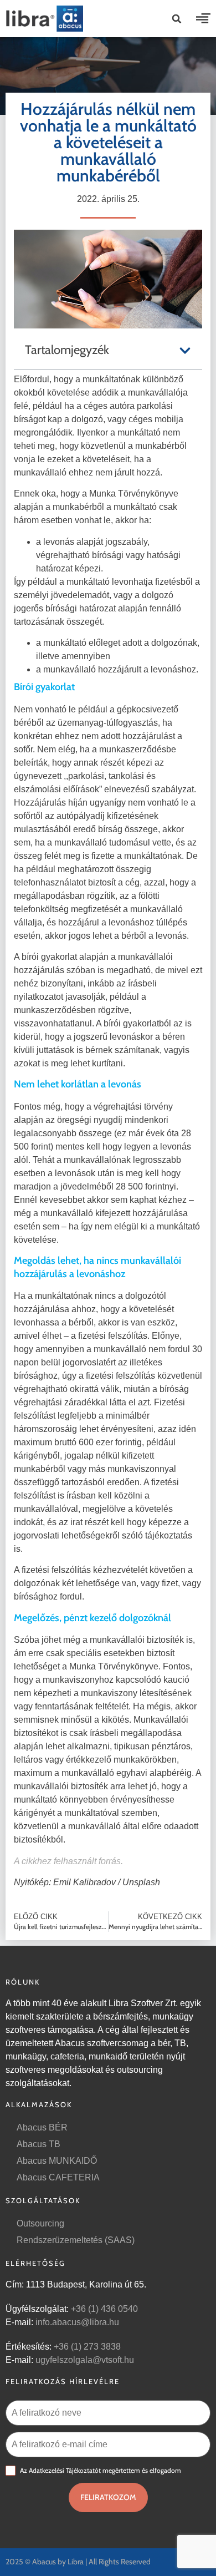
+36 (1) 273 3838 (87, 2347)
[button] (177, 19)
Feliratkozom (108, 2497)
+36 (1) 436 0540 (104, 2309)
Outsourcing (40, 2223)
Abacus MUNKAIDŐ (57, 2161)
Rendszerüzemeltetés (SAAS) (76, 2240)
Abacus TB (38, 2144)
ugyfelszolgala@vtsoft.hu (85, 2360)
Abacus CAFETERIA (58, 2177)
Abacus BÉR (42, 2127)
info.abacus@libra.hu (77, 2322)
